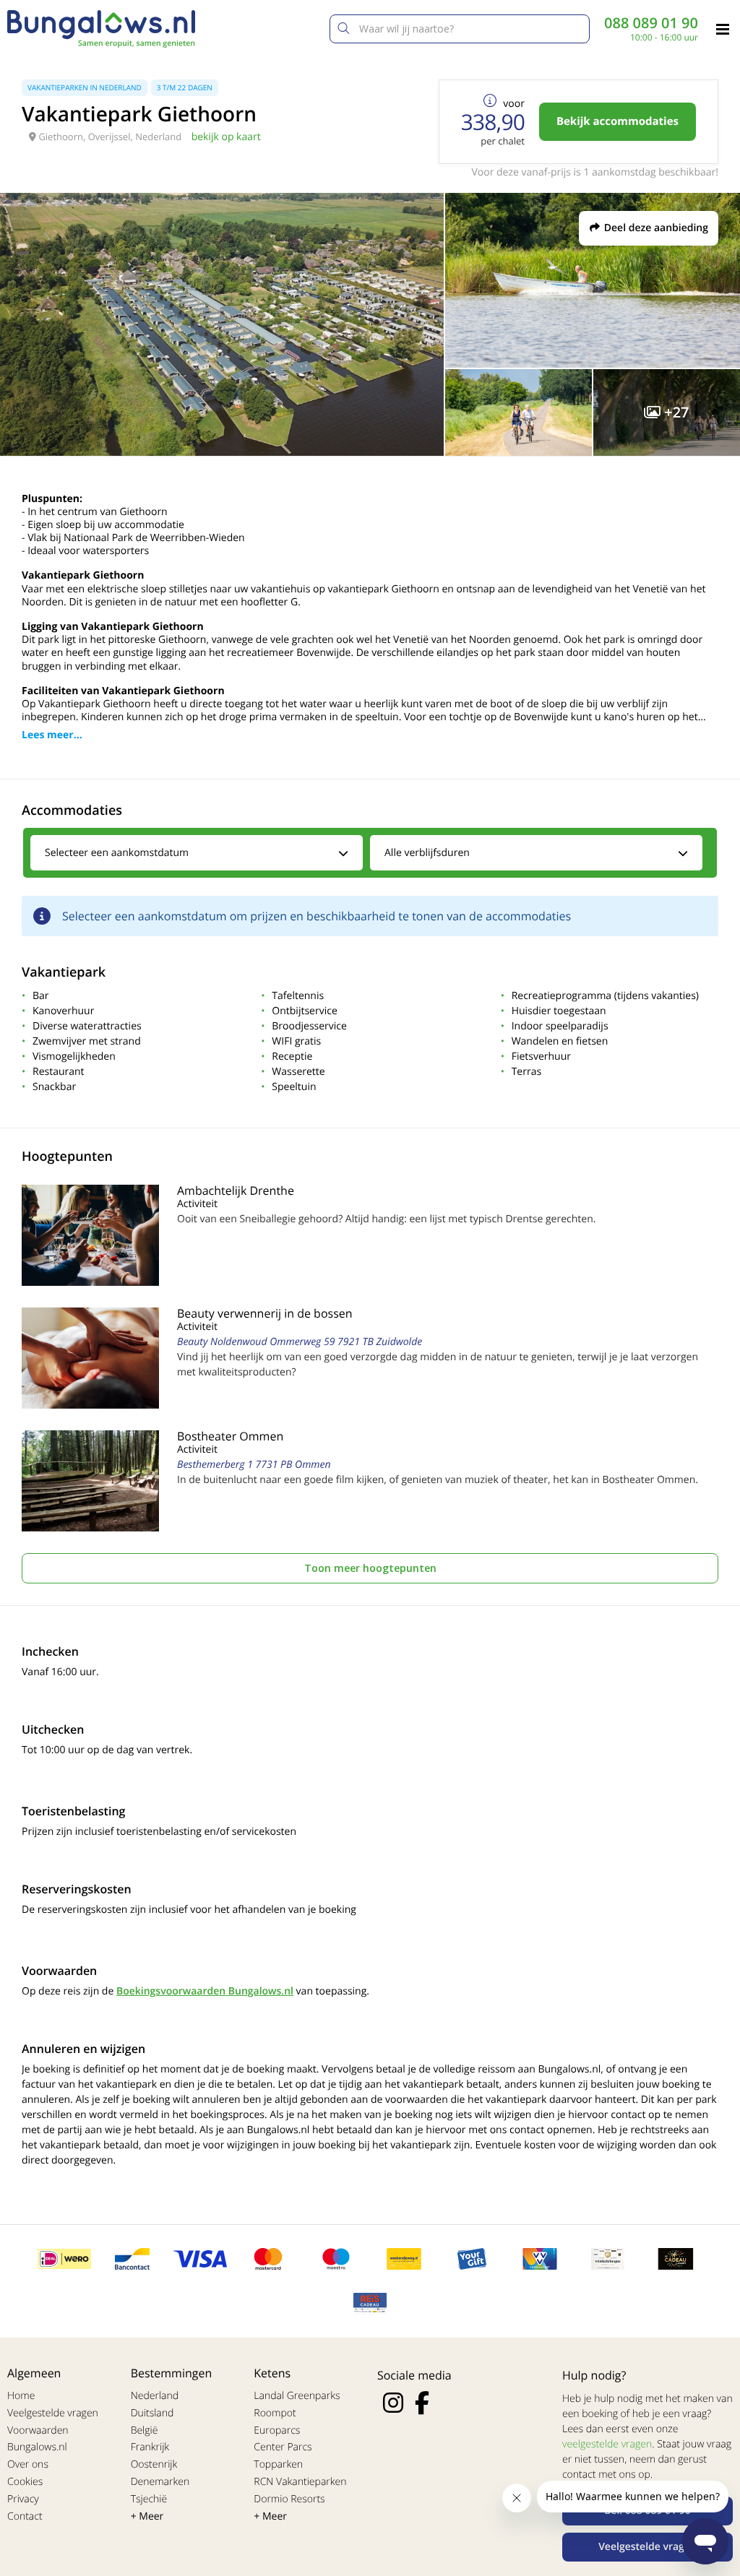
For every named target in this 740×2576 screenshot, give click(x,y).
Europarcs (277, 2430)
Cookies (25, 2482)
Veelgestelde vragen (53, 2413)
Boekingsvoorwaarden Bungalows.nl (205, 1991)
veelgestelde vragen (607, 2444)
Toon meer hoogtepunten (370, 1568)
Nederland (155, 2396)
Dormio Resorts (289, 2499)
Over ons (28, 2464)
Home (21, 2396)
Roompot (275, 2413)
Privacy (23, 2499)
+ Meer (147, 2516)
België (145, 2430)
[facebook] (422, 2403)
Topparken (278, 2464)
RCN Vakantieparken (300, 2482)
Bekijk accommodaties (618, 121)
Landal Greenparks (297, 2396)
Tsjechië (149, 2499)
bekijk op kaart (226, 137)
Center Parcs (283, 2447)
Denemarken (160, 2482)
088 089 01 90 (651, 23)
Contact (25, 2516)
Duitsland (152, 2413)
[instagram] (393, 2403)
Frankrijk (150, 2447)
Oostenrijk (154, 2464)
